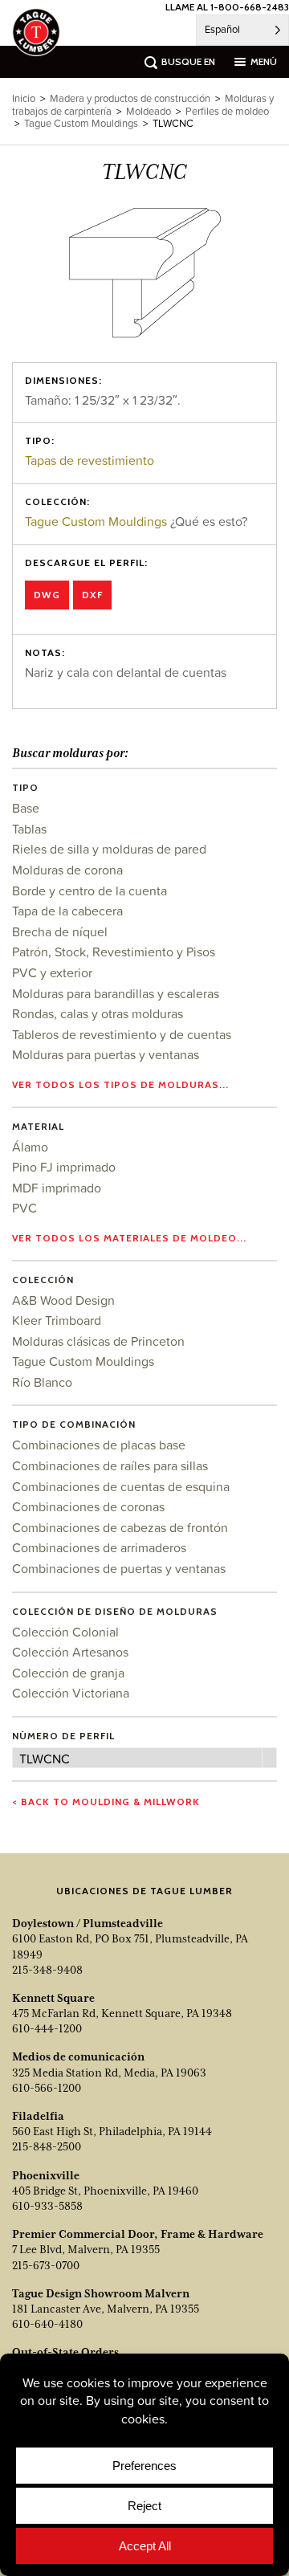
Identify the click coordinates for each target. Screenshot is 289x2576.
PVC (24, 1208)
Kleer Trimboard (57, 1320)
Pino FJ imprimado (64, 1167)
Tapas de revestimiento (90, 460)
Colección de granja (68, 1673)
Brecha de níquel (60, 931)
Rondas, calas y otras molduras (98, 1013)
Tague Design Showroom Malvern (101, 2293)
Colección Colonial (65, 1632)
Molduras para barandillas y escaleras (116, 993)
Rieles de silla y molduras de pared (109, 849)
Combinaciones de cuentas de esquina (121, 1486)
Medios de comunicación (78, 2056)
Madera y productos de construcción (130, 98)
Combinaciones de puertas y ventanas (119, 1568)
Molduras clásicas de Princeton (98, 1341)
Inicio (24, 98)
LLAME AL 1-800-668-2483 (227, 7)
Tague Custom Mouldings (96, 521)
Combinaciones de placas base (99, 1445)
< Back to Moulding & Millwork (106, 1802)
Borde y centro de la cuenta (90, 891)
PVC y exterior (52, 972)
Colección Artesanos (70, 1652)
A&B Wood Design (63, 1300)
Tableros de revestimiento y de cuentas (122, 1034)
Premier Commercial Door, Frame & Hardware (138, 2234)
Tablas (29, 829)
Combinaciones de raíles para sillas (110, 1465)
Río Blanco (42, 1382)
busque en (188, 61)
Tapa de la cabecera (67, 911)
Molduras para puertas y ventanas (106, 1054)
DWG (47, 595)
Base (26, 808)
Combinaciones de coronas (88, 1506)
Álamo (30, 1147)
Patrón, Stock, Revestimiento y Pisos (114, 952)
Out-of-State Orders (65, 2352)
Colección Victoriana (71, 1693)
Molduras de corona (67, 870)
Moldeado (149, 111)
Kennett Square (53, 1998)
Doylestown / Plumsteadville (88, 1923)
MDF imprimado (57, 1188)
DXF (92, 595)
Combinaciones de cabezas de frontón (120, 1527)
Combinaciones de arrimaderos (99, 1547)
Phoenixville (46, 2175)
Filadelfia (38, 2116)
